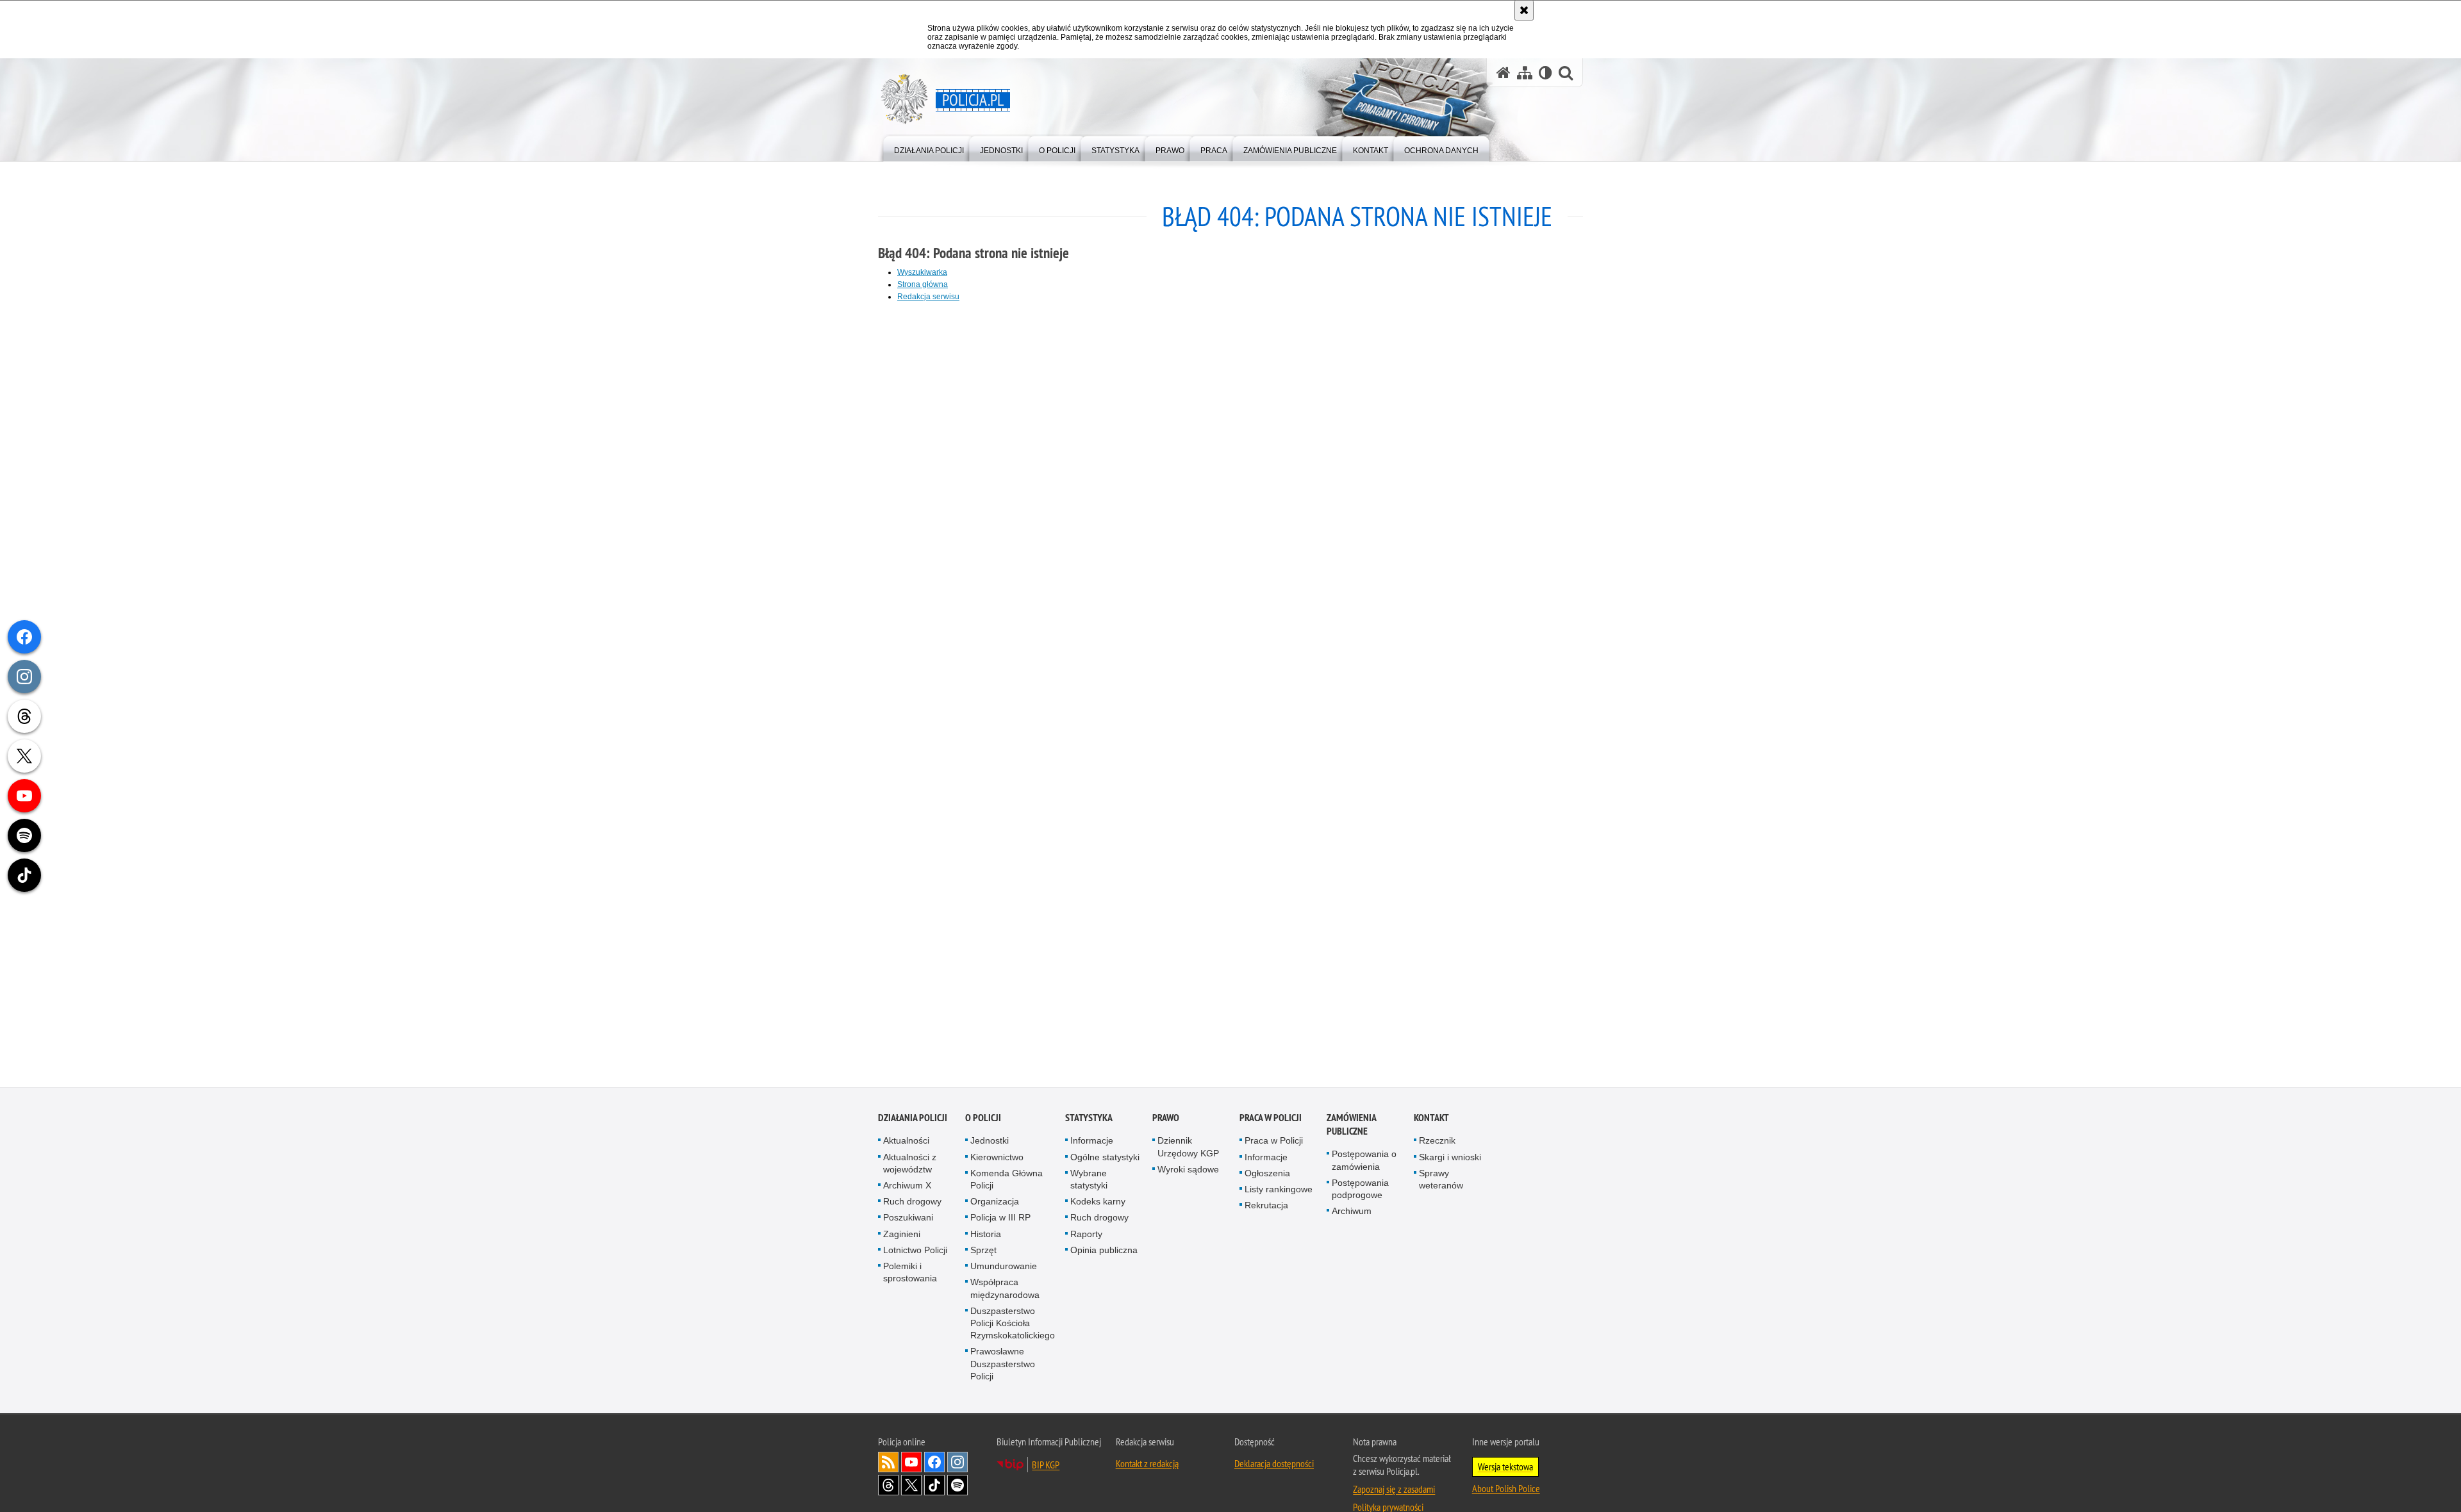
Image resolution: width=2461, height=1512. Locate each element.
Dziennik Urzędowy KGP (1188, 1148)
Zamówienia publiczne (1351, 1126)
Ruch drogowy (912, 1203)
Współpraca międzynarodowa (1005, 1289)
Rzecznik (1437, 1142)
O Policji (983, 1119)
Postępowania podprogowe (1360, 1189)
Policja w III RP (1000, 1219)
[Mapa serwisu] (1525, 73)
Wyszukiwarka (922, 272)
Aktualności (906, 1142)
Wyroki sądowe (1188, 1170)
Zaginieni (902, 1235)
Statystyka (1089, 1119)
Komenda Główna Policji (1007, 1180)
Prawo (1166, 1119)
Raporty (1086, 1235)
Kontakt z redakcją (1147, 1464)
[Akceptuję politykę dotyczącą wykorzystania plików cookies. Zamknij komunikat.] (1524, 10)
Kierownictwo (997, 1158)
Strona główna (923, 284)
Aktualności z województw (910, 1164)
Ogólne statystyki (1105, 1158)
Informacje (1092, 1142)
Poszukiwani (908, 1219)
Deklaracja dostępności (1274, 1464)
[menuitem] (929, 148)
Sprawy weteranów (1441, 1180)
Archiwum (1352, 1212)
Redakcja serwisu (928, 297)
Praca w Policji (1271, 1119)
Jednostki (990, 1142)
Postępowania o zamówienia (1364, 1161)
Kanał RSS (888, 1463)
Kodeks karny (1098, 1203)
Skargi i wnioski (1450, 1158)
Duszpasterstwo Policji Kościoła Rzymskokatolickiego (1013, 1324)
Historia (986, 1235)
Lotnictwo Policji (915, 1251)
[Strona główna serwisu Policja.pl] (1504, 73)
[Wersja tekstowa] (1545, 73)
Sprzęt (983, 1251)
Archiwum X (907, 1187)
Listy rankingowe (1279, 1190)
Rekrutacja (1266, 1206)
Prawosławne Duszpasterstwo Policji (1003, 1365)
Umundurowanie (1004, 1267)
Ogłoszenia (1267, 1174)
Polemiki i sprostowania (910, 1273)
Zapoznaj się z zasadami (1394, 1490)
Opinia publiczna (1104, 1251)
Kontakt (1431, 1119)
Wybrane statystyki (1089, 1180)
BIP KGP (1046, 1465)
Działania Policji (913, 1119)
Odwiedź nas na (911, 1463)
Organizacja (995, 1203)
